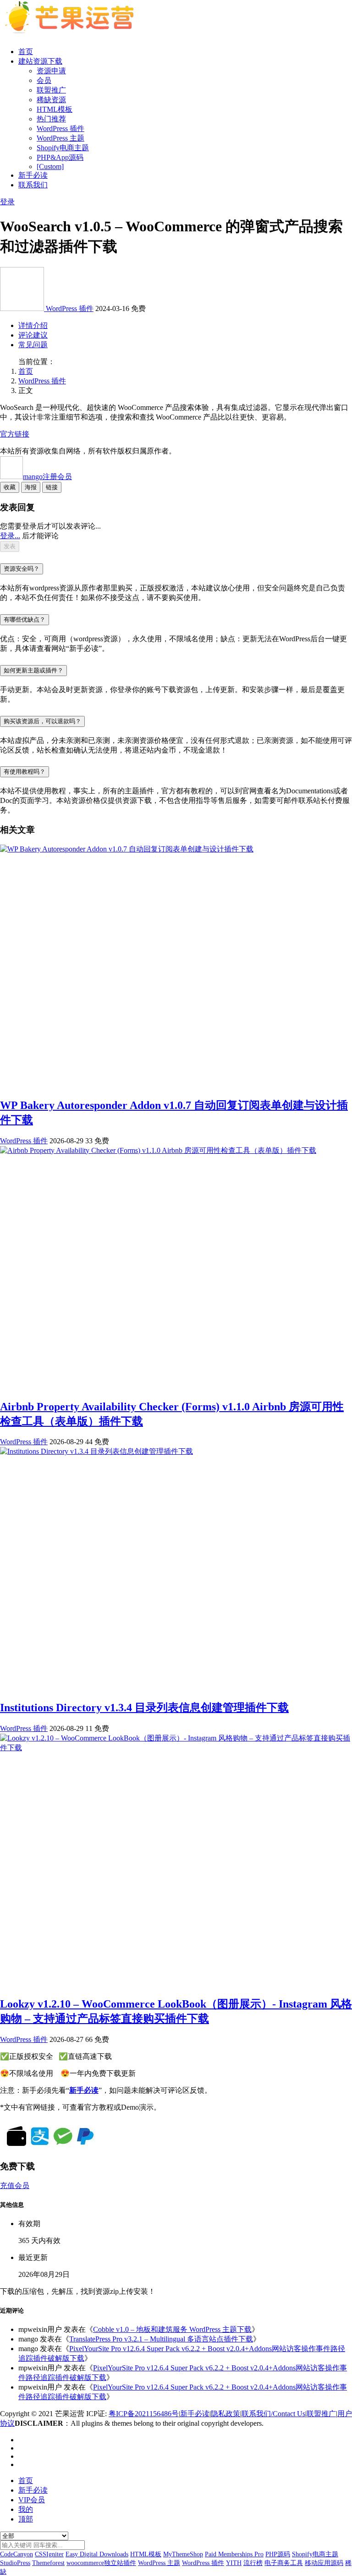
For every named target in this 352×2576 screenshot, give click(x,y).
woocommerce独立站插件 (101, 2563)
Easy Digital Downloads (97, 2554)
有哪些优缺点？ (25, 619)
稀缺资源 (51, 100)
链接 (52, 487)
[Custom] (50, 166)
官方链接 (15, 434)
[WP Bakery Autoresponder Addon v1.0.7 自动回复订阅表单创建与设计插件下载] (127, 849)
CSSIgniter (49, 2554)
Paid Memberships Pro (234, 2554)
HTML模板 (55, 109)
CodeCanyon (16, 2554)
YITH (234, 2563)
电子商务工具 (284, 2563)
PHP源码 (278, 2554)
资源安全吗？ (22, 569)
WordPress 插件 (60, 128)
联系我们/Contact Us (273, 2414)
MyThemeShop (183, 2554)
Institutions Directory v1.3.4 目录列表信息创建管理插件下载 (144, 1708)
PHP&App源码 (60, 157)
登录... (10, 536)
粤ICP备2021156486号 (144, 2414)
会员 (44, 80)
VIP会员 (32, 2500)
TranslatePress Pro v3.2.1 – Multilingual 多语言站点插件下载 (161, 2339)
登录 (7, 202)
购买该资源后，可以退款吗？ (42, 721)
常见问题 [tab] (33, 345)
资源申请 (51, 71)
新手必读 (33, 175)
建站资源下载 (40, 61)
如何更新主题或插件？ (33, 670)
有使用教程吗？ (25, 772)
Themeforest (48, 2563)
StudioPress (15, 2563)
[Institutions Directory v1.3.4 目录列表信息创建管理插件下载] (96, 1451)
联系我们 (33, 185)
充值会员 (15, 2186)
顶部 (26, 2519)
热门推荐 (51, 119)
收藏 (10, 487)
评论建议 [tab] (33, 335)
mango (47, 477)
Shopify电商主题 (63, 148)
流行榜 (253, 2563)
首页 (26, 52)
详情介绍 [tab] (33, 325)
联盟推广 (51, 90)
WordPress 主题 (60, 138)
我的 (26, 2509)
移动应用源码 (324, 2563)
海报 (31, 487)
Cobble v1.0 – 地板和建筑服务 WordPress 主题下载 (172, 2329)
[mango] (23, 308)
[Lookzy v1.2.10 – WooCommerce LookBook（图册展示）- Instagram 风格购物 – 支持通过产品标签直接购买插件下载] (176, 1748)
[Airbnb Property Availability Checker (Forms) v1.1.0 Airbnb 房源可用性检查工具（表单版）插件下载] (158, 1150)
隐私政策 (225, 2414)
